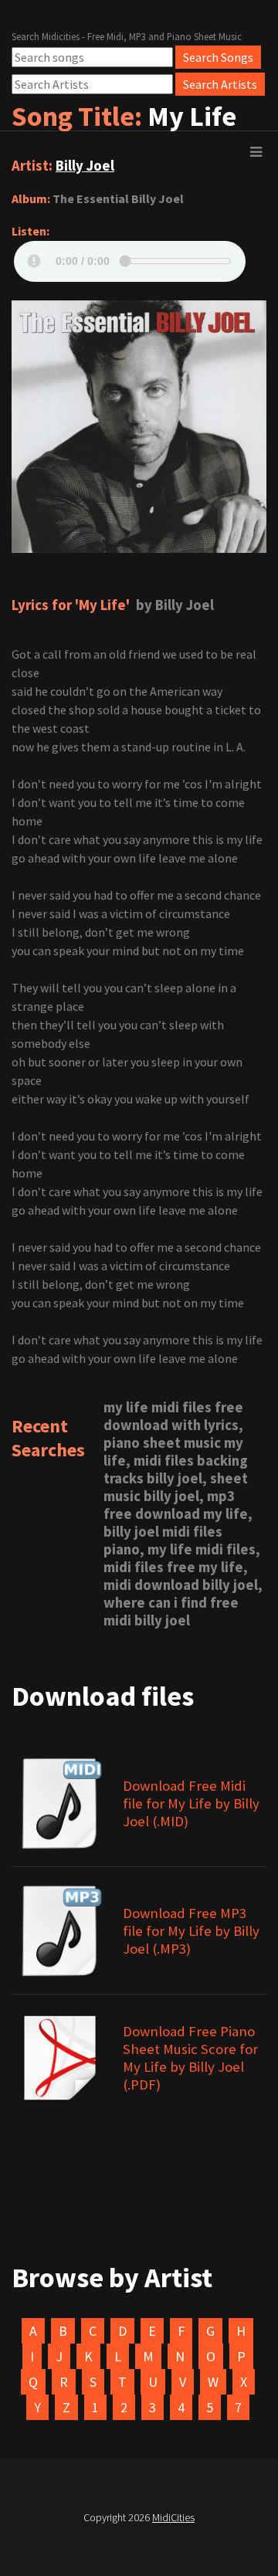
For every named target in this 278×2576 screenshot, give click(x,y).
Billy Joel (85, 166)
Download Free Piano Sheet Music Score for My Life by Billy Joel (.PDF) (190, 2058)
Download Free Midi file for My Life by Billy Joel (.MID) (191, 1803)
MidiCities (173, 2517)
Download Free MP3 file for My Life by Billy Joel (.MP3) (191, 1931)
